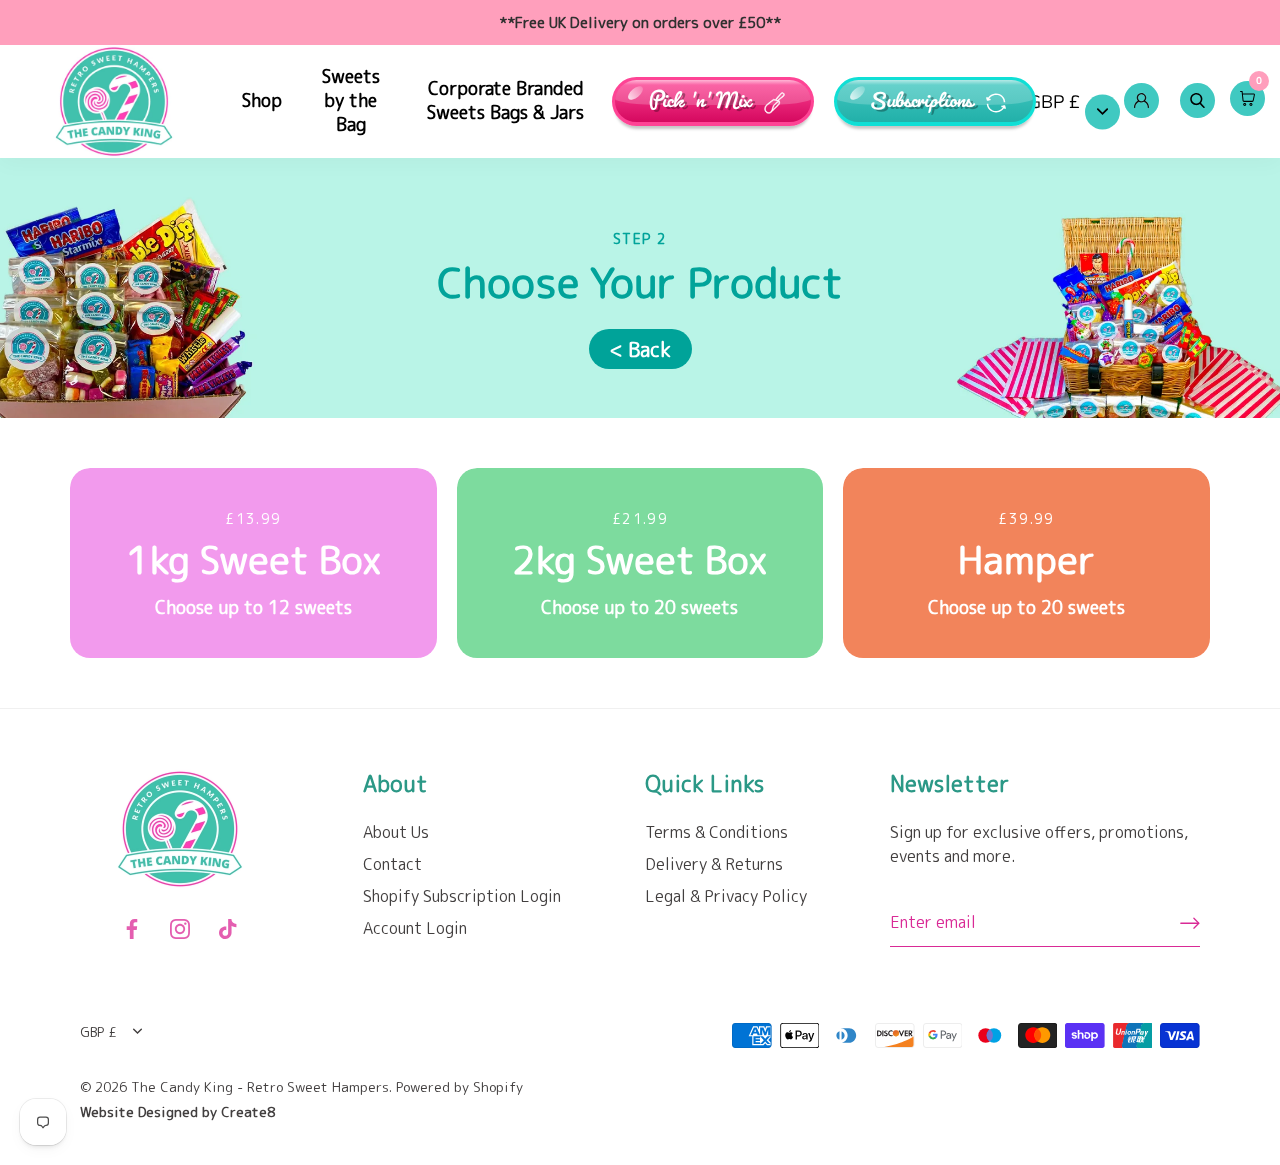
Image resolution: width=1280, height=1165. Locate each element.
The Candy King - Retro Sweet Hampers (260, 1086)
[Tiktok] (228, 927)
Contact (392, 864)
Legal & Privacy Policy (726, 896)
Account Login (415, 928)
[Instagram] (180, 927)
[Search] (1197, 101)
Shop (262, 100)
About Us (396, 832)
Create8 (248, 1111)
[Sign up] (1190, 923)
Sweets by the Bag (351, 100)
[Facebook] (132, 927)
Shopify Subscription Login (462, 896)
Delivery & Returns (714, 864)
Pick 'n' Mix (701, 101)
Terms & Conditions (716, 832)
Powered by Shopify (459, 1086)
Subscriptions (923, 101)
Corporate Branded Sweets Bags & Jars (505, 100)
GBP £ (1054, 102)
